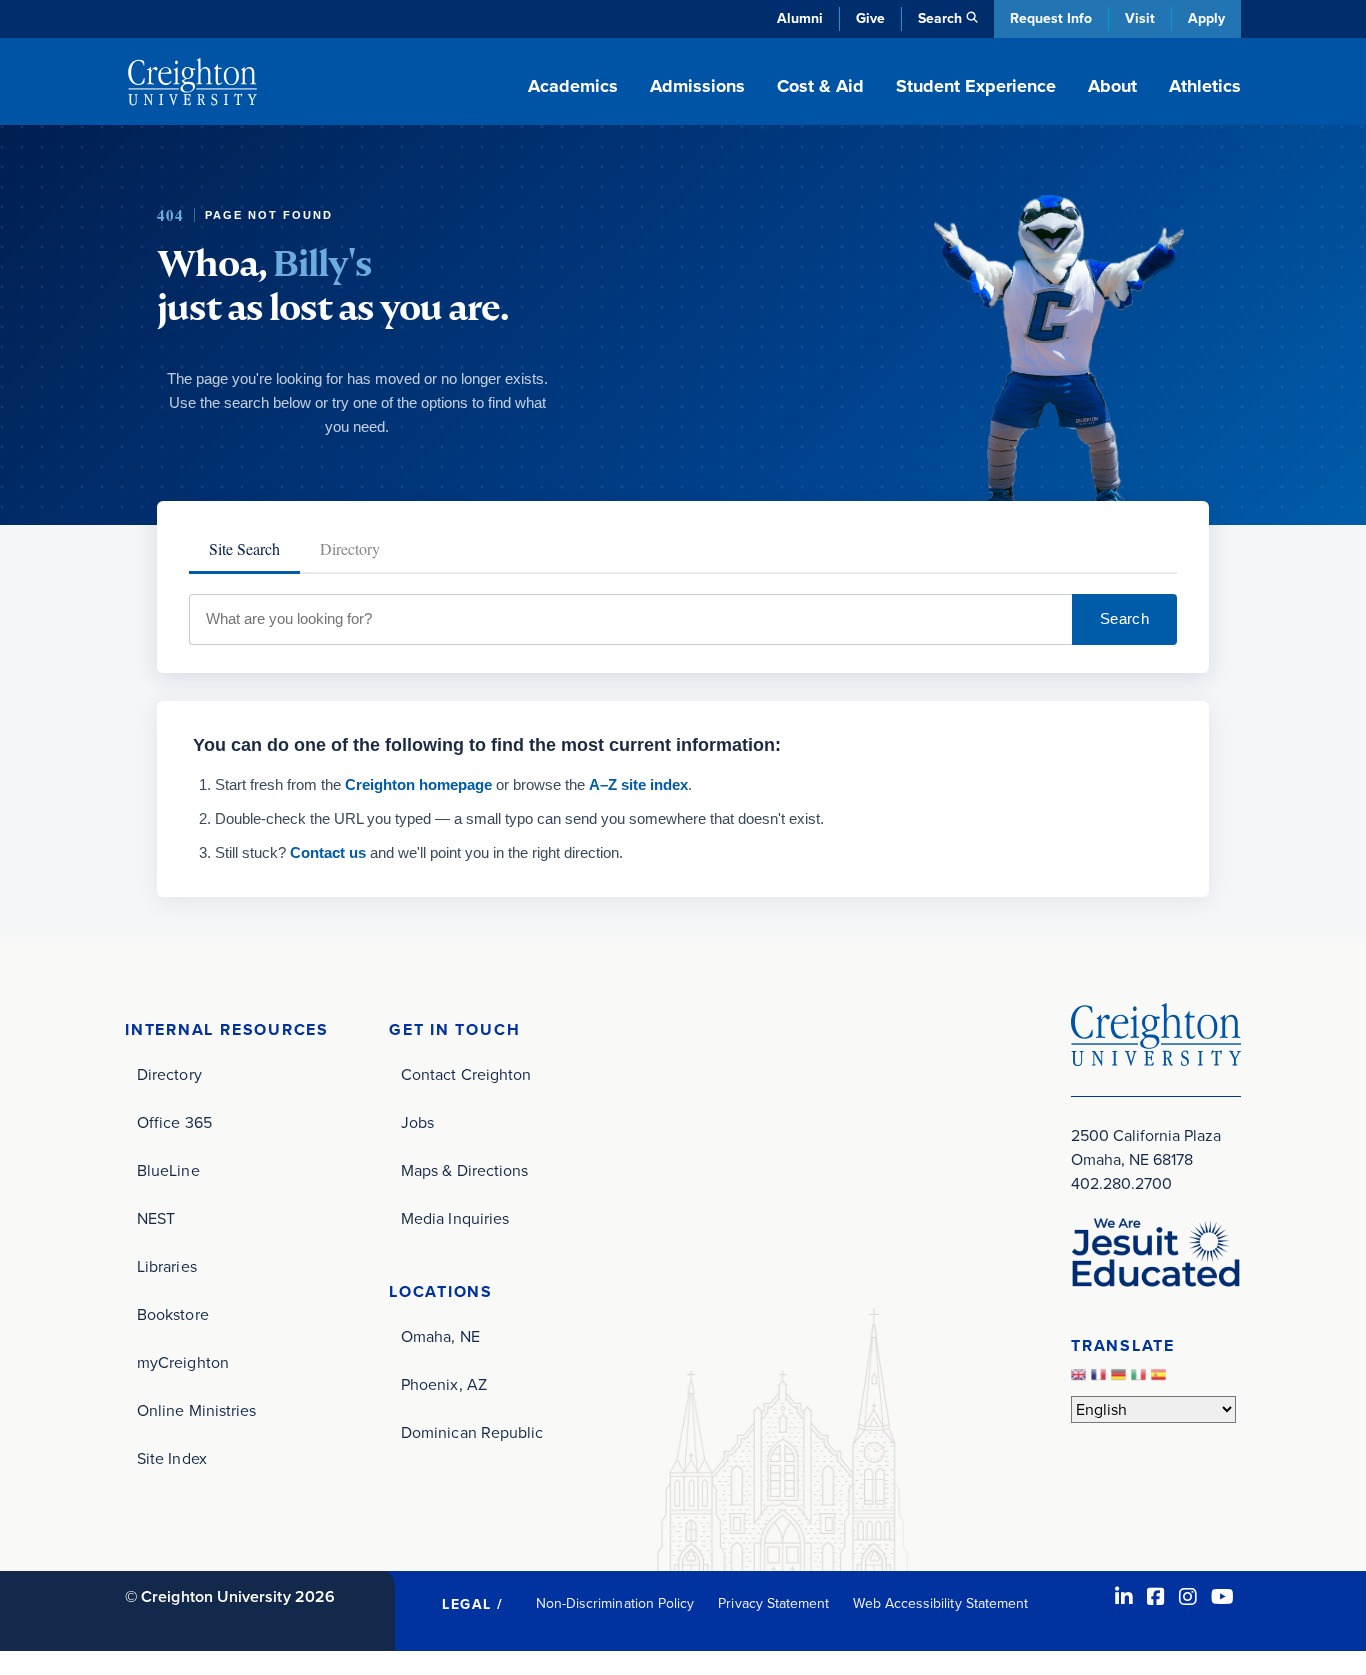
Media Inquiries (455, 1218)
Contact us (328, 852)
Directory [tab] (350, 548)
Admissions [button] (697, 86)
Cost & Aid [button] (820, 86)
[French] (1101, 1379)
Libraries (167, 1266)
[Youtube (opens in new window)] (1222, 1597)
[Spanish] (1161, 1379)
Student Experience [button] (976, 86)
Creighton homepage (418, 784)
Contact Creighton (466, 1074)
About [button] (1112, 86)
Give (870, 18)
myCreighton (183, 1362)
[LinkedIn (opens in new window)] (1124, 1597)
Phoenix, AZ (444, 1384)
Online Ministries (196, 1410)
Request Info (1051, 18)
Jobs (417, 1122)
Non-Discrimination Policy (615, 1603)
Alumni (800, 18)
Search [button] (940, 18)
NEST (156, 1218)
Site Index (172, 1458)
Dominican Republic (472, 1432)
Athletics (1205, 86)
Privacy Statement (773, 1603)
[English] (1081, 1379)
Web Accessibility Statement (940, 1603)
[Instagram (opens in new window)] (1188, 1597)
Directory (169, 1074)
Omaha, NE (440, 1336)
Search (1124, 618)
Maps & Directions (464, 1170)
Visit (1140, 18)
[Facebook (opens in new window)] (1156, 1597)
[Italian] (1141, 1379)
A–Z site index (638, 784)
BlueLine (168, 1170)
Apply (1206, 18)
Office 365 (174, 1122)
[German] (1121, 1379)
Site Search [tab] (244, 548)
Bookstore (173, 1314)
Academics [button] (573, 86)
